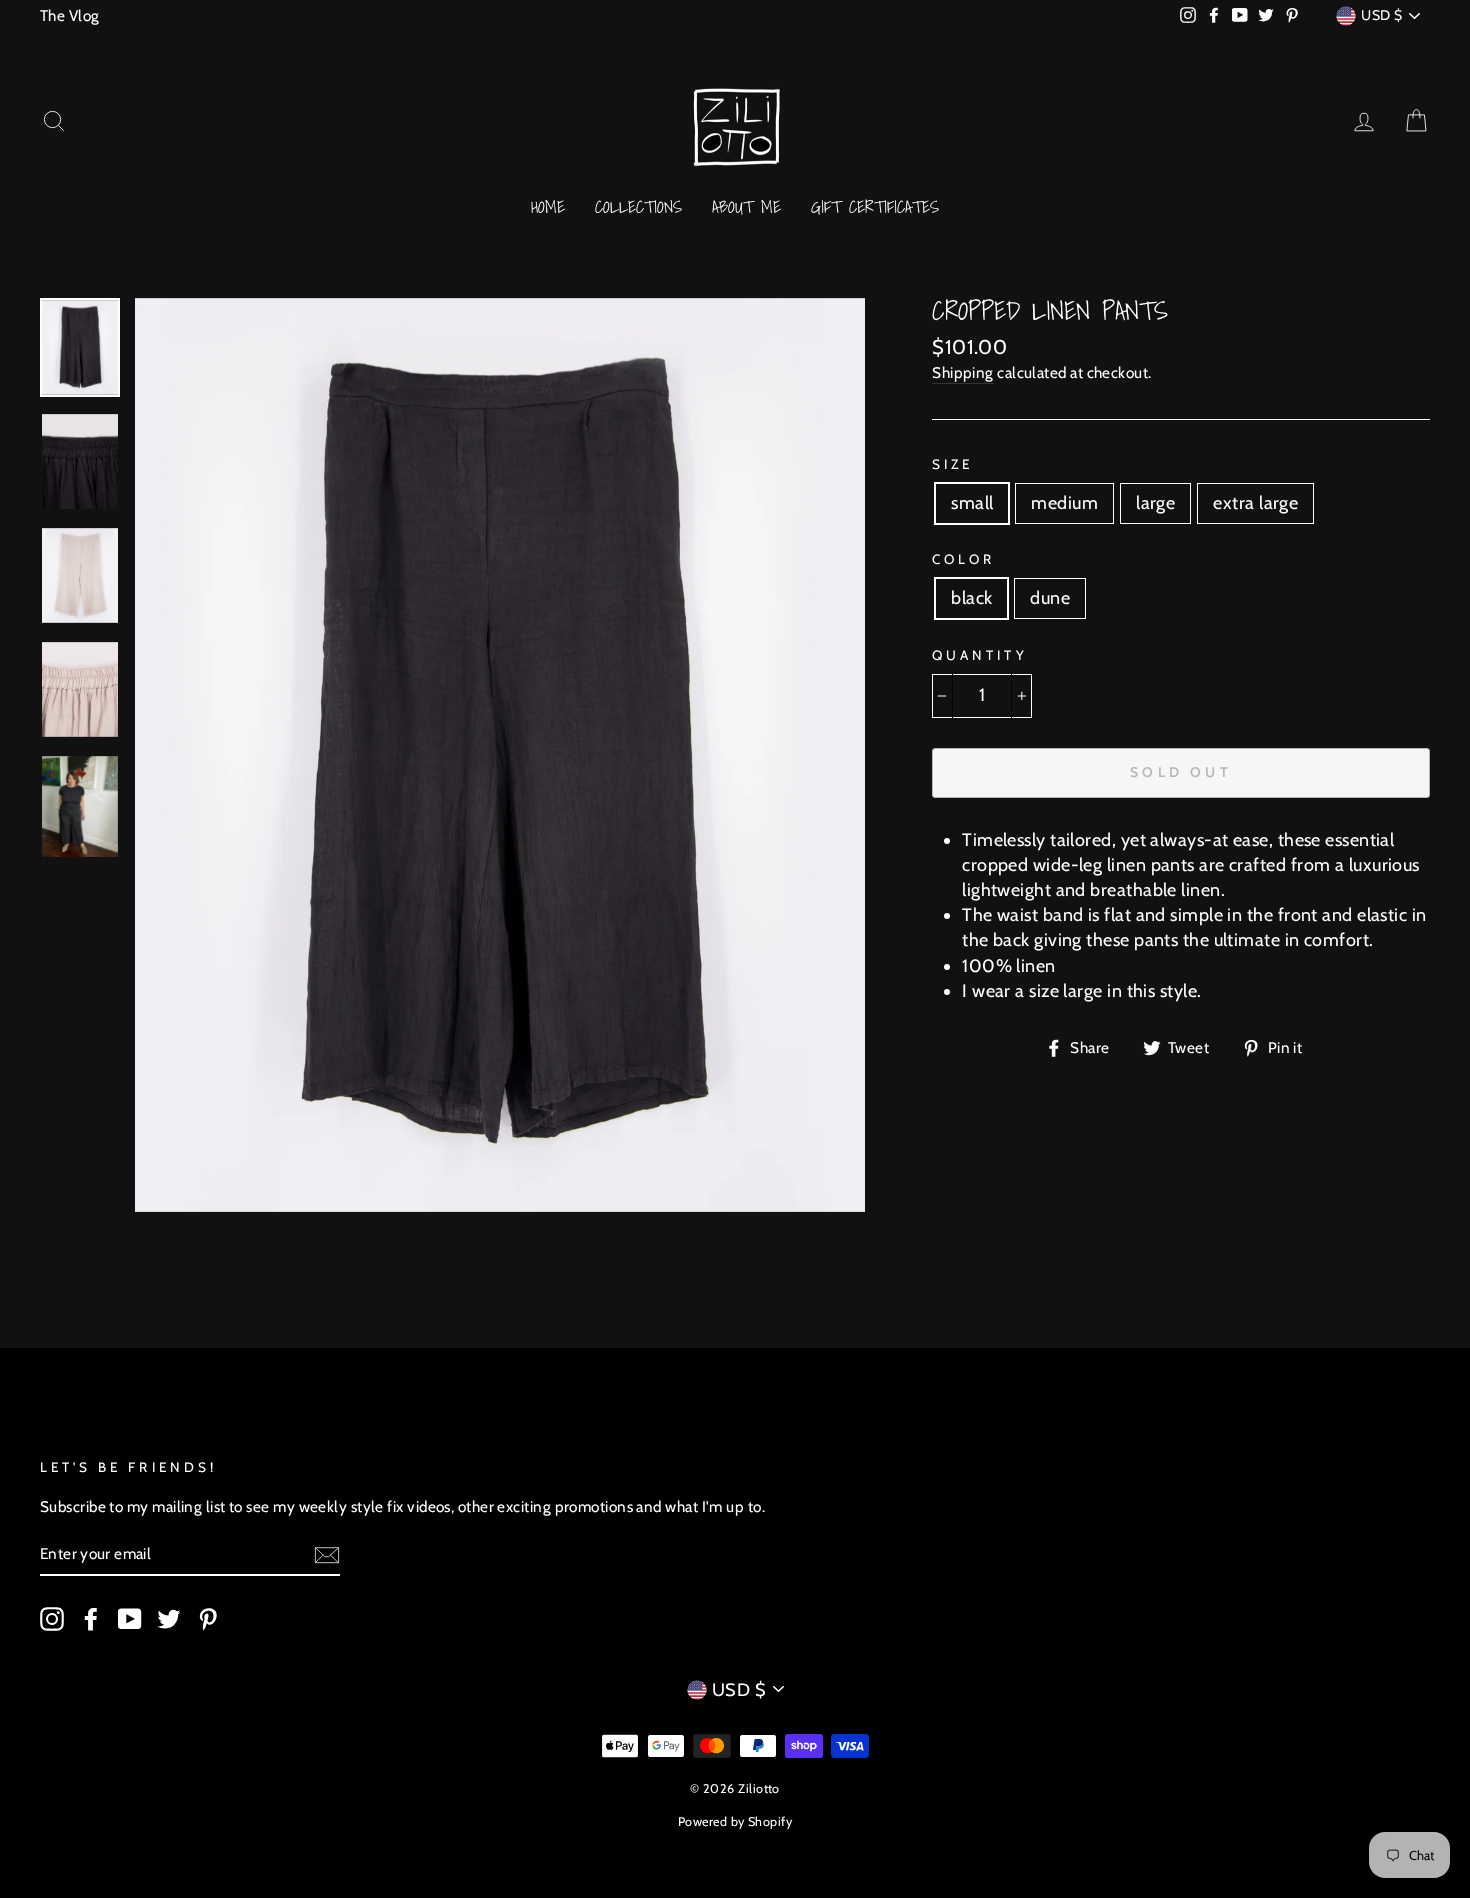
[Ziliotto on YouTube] (130, 1618)
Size (952, 464)
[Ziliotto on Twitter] (169, 1618)
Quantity (979, 655)
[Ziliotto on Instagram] (52, 1618)
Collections (638, 206)
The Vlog (70, 15)
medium (1064, 503)
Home (548, 206)
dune (1050, 598)
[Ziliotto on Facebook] (91, 1618)
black (971, 598)
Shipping (963, 372)
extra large (1255, 503)
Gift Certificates (875, 206)
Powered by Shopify (735, 1821)
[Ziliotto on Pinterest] (208, 1618)
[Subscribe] (327, 1555)
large (1155, 503)
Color (963, 559)
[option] (500, 755)
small (972, 503)
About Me (746, 206)
